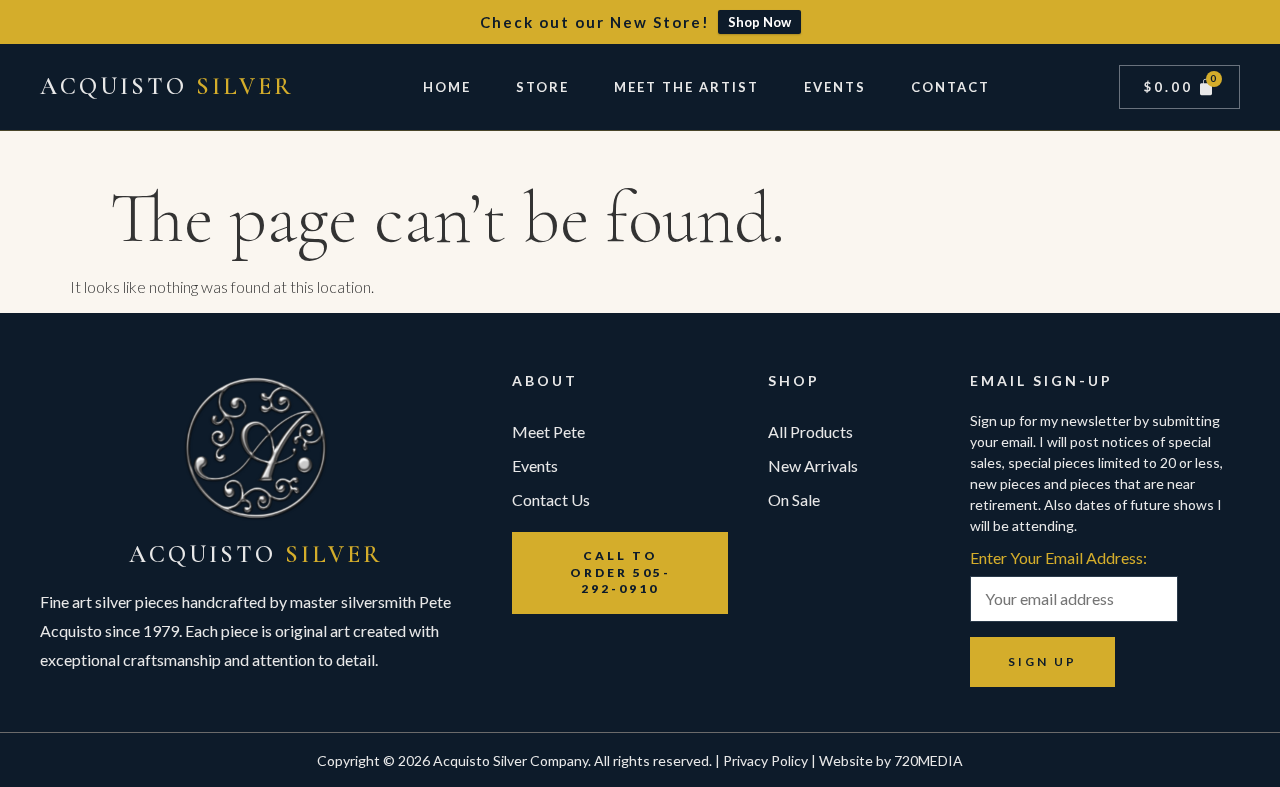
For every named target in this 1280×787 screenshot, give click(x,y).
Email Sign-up (1041, 380)
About (545, 380)
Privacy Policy (765, 760)
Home (447, 87)
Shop (794, 380)
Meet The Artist (686, 87)
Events (835, 87)
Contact (950, 87)
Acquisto (167, 86)
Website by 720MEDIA (891, 760)
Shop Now (759, 22)
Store (542, 87)
